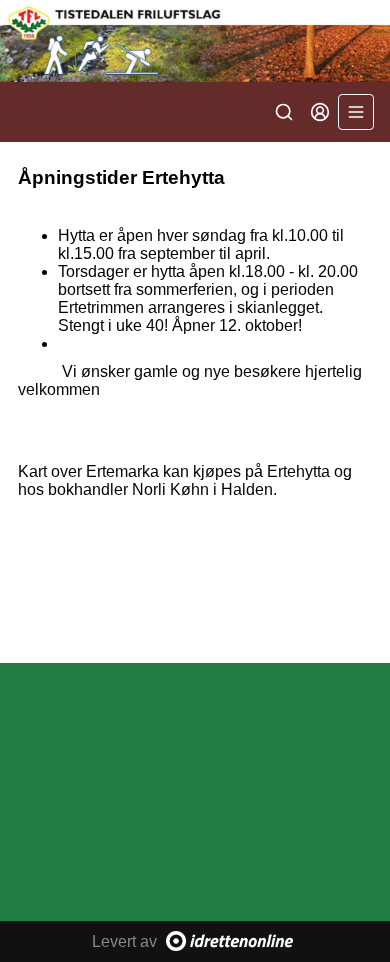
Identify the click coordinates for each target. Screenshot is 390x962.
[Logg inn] (320, 112)
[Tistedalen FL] (195, 41)
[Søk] (284, 112)
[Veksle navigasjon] (356, 112)
